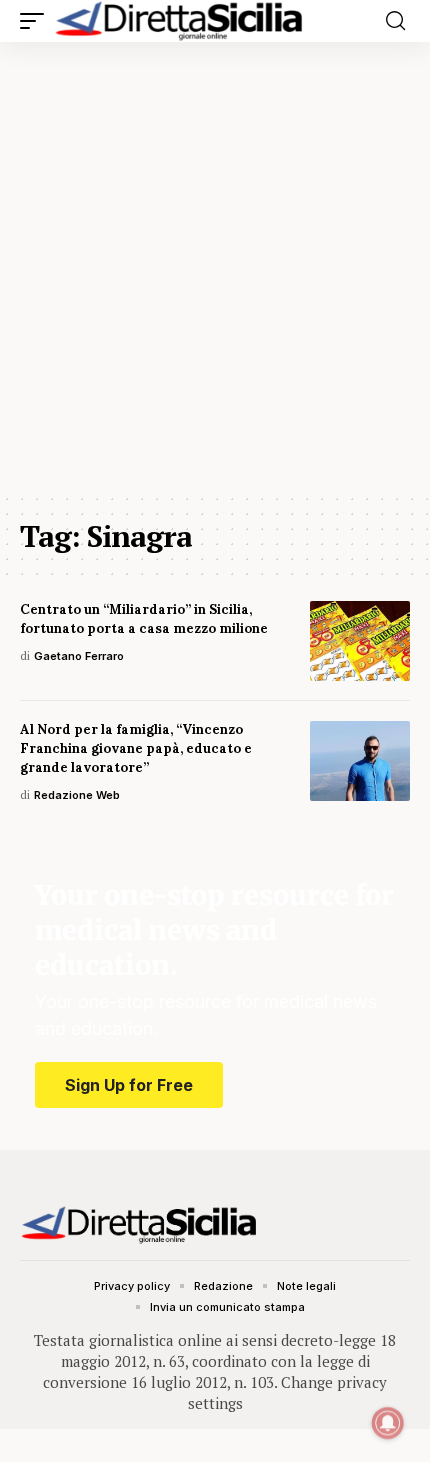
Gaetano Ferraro (79, 656)
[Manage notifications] (388, 1423)
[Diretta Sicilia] (180, 21)
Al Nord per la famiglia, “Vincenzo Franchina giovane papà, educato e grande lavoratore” (136, 748)
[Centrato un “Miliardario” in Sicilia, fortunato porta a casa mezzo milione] (360, 641)
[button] (37, 21)
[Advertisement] (215, 267)
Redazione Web (77, 795)
